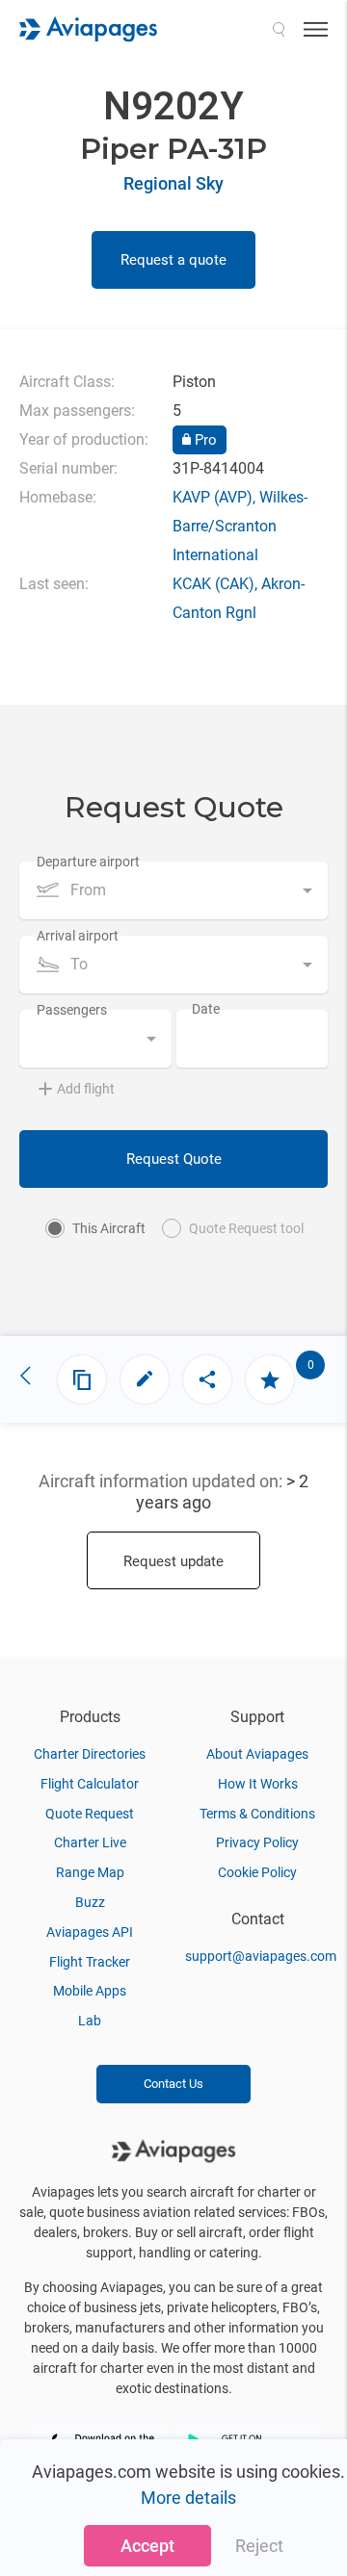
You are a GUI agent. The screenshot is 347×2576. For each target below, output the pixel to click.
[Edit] (145, 1379)
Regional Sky (173, 183)
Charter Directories (90, 1754)
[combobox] (173, 890)
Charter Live (90, 1842)
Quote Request (90, 1814)
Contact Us (173, 2084)
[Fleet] (82, 1379)
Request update (173, 1561)
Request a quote (173, 260)
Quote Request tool (246, 1228)
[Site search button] (279, 29)
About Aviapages (257, 1754)
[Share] (207, 1379)
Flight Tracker (90, 1962)
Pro (204, 440)
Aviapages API (90, 1932)
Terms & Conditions (257, 1814)
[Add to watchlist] (270, 1379)
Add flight (86, 1089)
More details (188, 2498)
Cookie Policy (257, 1872)
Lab (90, 2021)
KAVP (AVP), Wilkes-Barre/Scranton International (240, 526)
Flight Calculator (90, 1784)
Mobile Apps (90, 1991)
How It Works (258, 1784)
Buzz (90, 1902)
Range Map (90, 1872)
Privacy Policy (257, 1842)
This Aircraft (109, 1228)
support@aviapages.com (261, 1956)
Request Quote (174, 1159)
